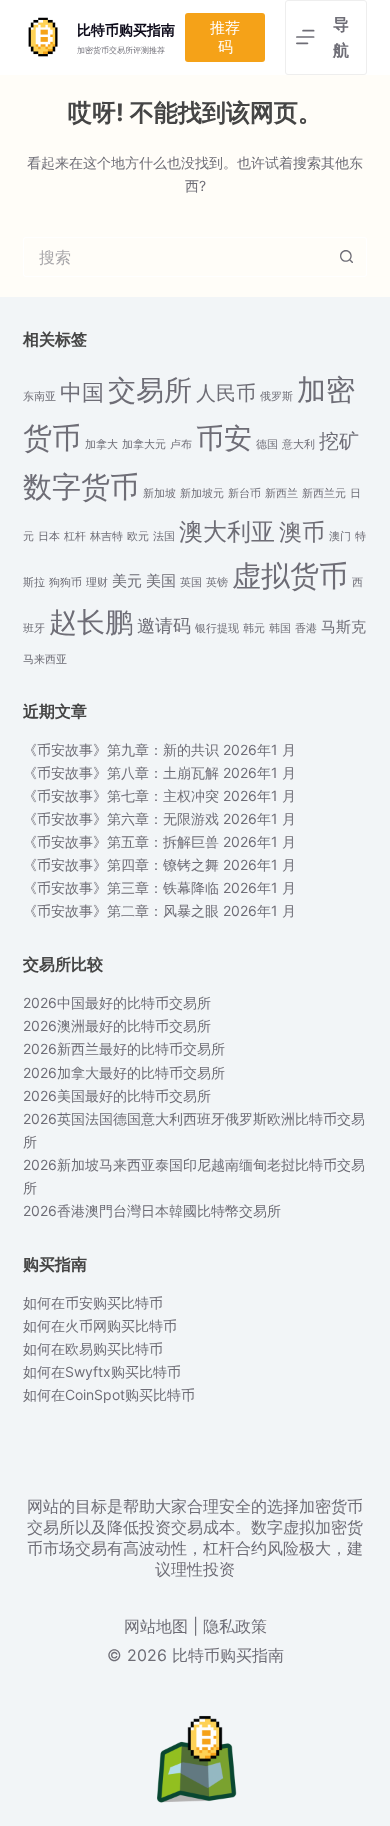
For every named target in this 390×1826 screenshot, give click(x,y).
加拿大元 (144, 444)
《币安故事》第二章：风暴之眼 (121, 910)
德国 (267, 444)
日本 (49, 536)
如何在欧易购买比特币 (93, 1348)
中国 (82, 392)
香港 (306, 628)
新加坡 (159, 493)
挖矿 (339, 441)
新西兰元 (324, 493)
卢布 (181, 444)
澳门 (340, 536)
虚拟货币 (290, 575)
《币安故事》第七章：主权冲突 (121, 795)
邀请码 (164, 625)
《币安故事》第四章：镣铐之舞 (121, 864)
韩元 (254, 628)
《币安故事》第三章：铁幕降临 (121, 887)
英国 (191, 582)
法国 (164, 536)
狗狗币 (65, 582)
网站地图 (156, 1626)
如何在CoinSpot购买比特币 (109, 1394)
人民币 (226, 393)
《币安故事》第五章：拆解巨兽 (121, 841)
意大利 (298, 444)
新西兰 (281, 493)
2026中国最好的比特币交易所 (117, 1002)
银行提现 (217, 628)
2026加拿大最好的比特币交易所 (124, 1072)
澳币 (302, 531)
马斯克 (343, 627)
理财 (97, 582)
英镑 (217, 582)
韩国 (280, 628)
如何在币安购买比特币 (93, 1302)
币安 (224, 438)
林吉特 (106, 536)
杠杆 (75, 536)
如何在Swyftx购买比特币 (102, 1371)
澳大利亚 (227, 531)
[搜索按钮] (347, 257)
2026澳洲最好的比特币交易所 (117, 1025)
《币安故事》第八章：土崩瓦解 (121, 772)
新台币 (244, 493)
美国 (161, 581)
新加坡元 (202, 493)
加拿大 (101, 444)
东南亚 (39, 396)
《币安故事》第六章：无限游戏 (121, 818)
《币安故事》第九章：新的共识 (121, 749)
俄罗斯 (276, 396)
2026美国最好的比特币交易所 (117, 1095)
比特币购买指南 (126, 29)
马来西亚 (45, 659)
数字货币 (81, 486)
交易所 (150, 390)
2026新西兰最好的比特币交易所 (124, 1048)
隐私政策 (235, 1626)
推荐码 (225, 37)
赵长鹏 (91, 622)
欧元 (138, 536)
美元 (127, 581)
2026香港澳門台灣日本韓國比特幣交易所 (152, 1210)
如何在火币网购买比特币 (100, 1325)
